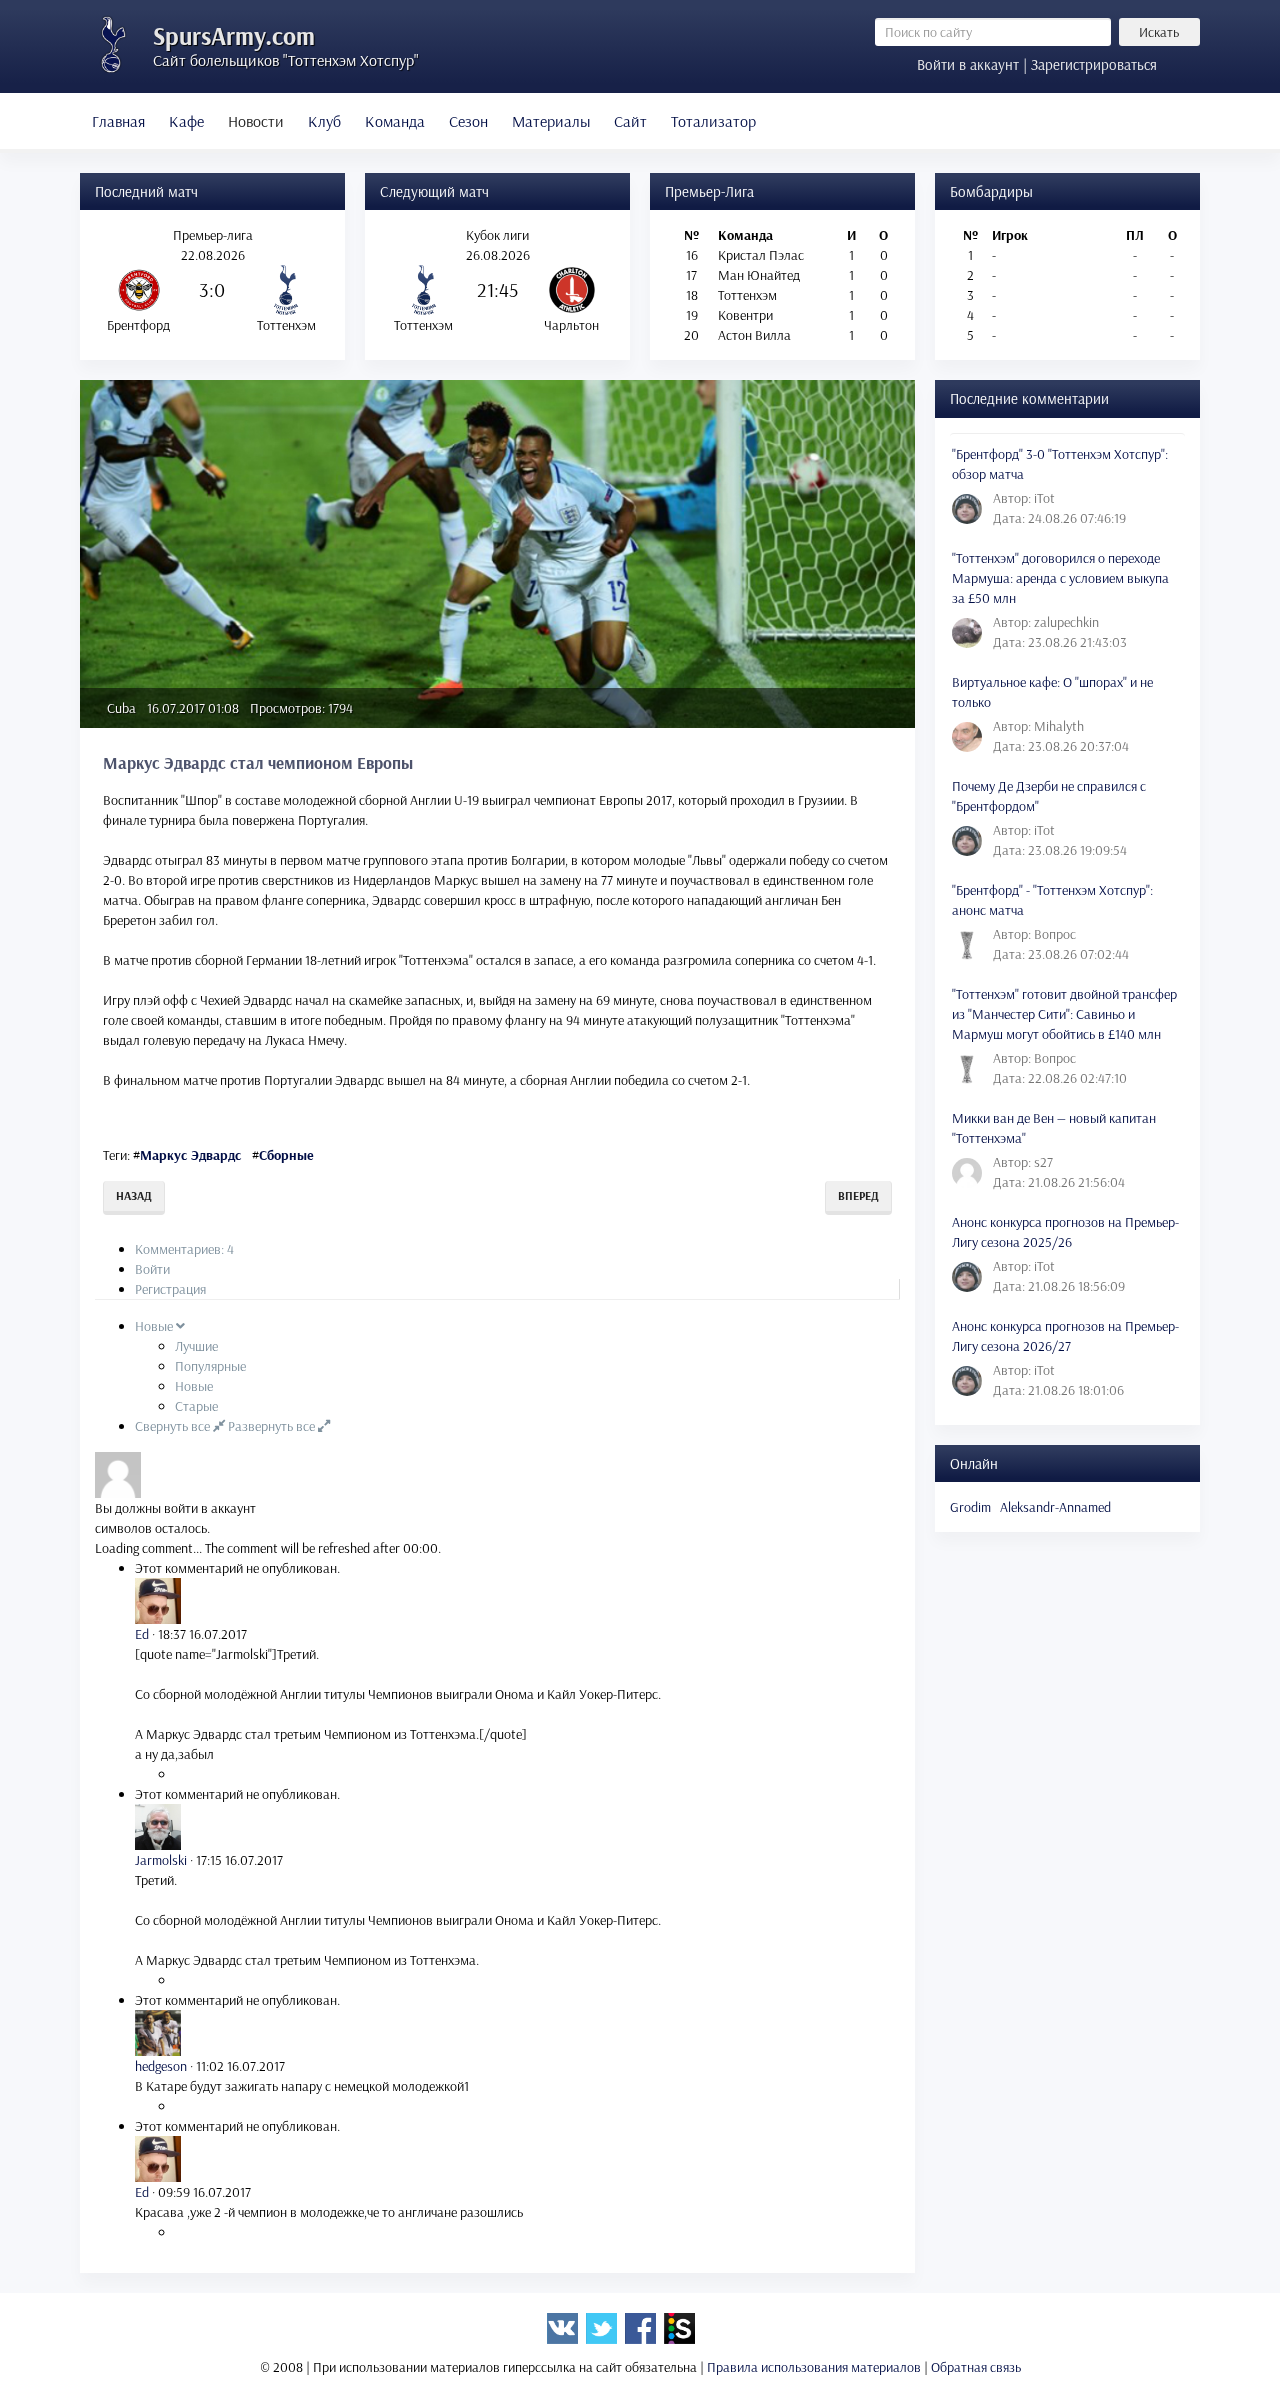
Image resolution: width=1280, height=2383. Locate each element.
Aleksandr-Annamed (1055, 1507)
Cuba (121, 708)
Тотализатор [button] (713, 121)
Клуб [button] (324, 121)
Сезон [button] (468, 121)
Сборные (286, 1155)
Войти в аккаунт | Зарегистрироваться (1037, 64)
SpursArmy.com (234, 35)
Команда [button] (395, 121)
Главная (118, 121)
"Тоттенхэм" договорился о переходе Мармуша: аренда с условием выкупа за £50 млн (1060, 578)
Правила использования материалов (814, 2367)
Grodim (970, 1507)
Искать (1159, 32)
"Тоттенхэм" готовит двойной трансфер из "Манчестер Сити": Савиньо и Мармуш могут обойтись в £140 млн (1064, 1014)
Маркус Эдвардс (190, 1155)
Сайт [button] (630, 121)
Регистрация (170, 1289)
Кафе (186, 121)
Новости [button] (256, 121)
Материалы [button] (551, 121)
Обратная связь (976, 2367)
